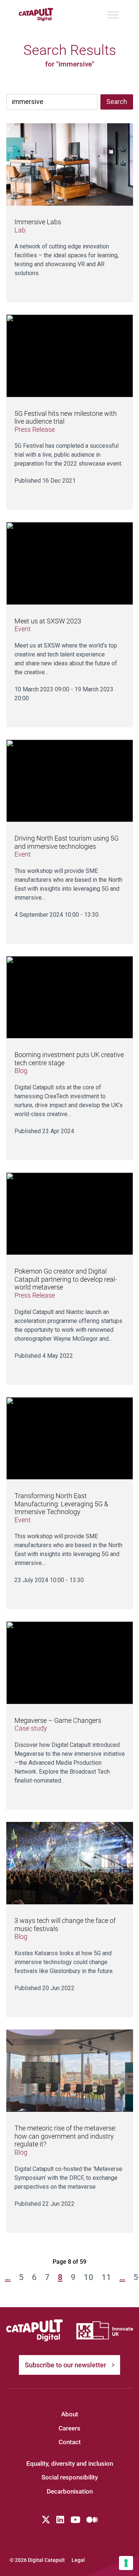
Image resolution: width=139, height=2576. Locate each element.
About (70, 2414)
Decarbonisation (70, 2491)
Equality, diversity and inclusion (70, 2463)
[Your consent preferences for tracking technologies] (126, 2563)
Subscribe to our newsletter (65, 2365)
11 (106, 2277)
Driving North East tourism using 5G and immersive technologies (67, 842)
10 (89, 2277)
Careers (69, 2428)
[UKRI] (105, 2330)
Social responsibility (70, 2477)
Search (117, 102)
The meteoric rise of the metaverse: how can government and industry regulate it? (65, 2136)
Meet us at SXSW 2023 (48, 621)
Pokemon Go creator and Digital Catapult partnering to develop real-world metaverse (66, 1279)
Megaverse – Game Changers (58, 1720)
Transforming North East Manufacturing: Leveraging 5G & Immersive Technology (61, 1504)
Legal (78, 2560)
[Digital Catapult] (35, 2331)
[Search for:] (52, 102)
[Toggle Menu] (113, 15)
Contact (70, 2442)
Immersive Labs (38, 222)
